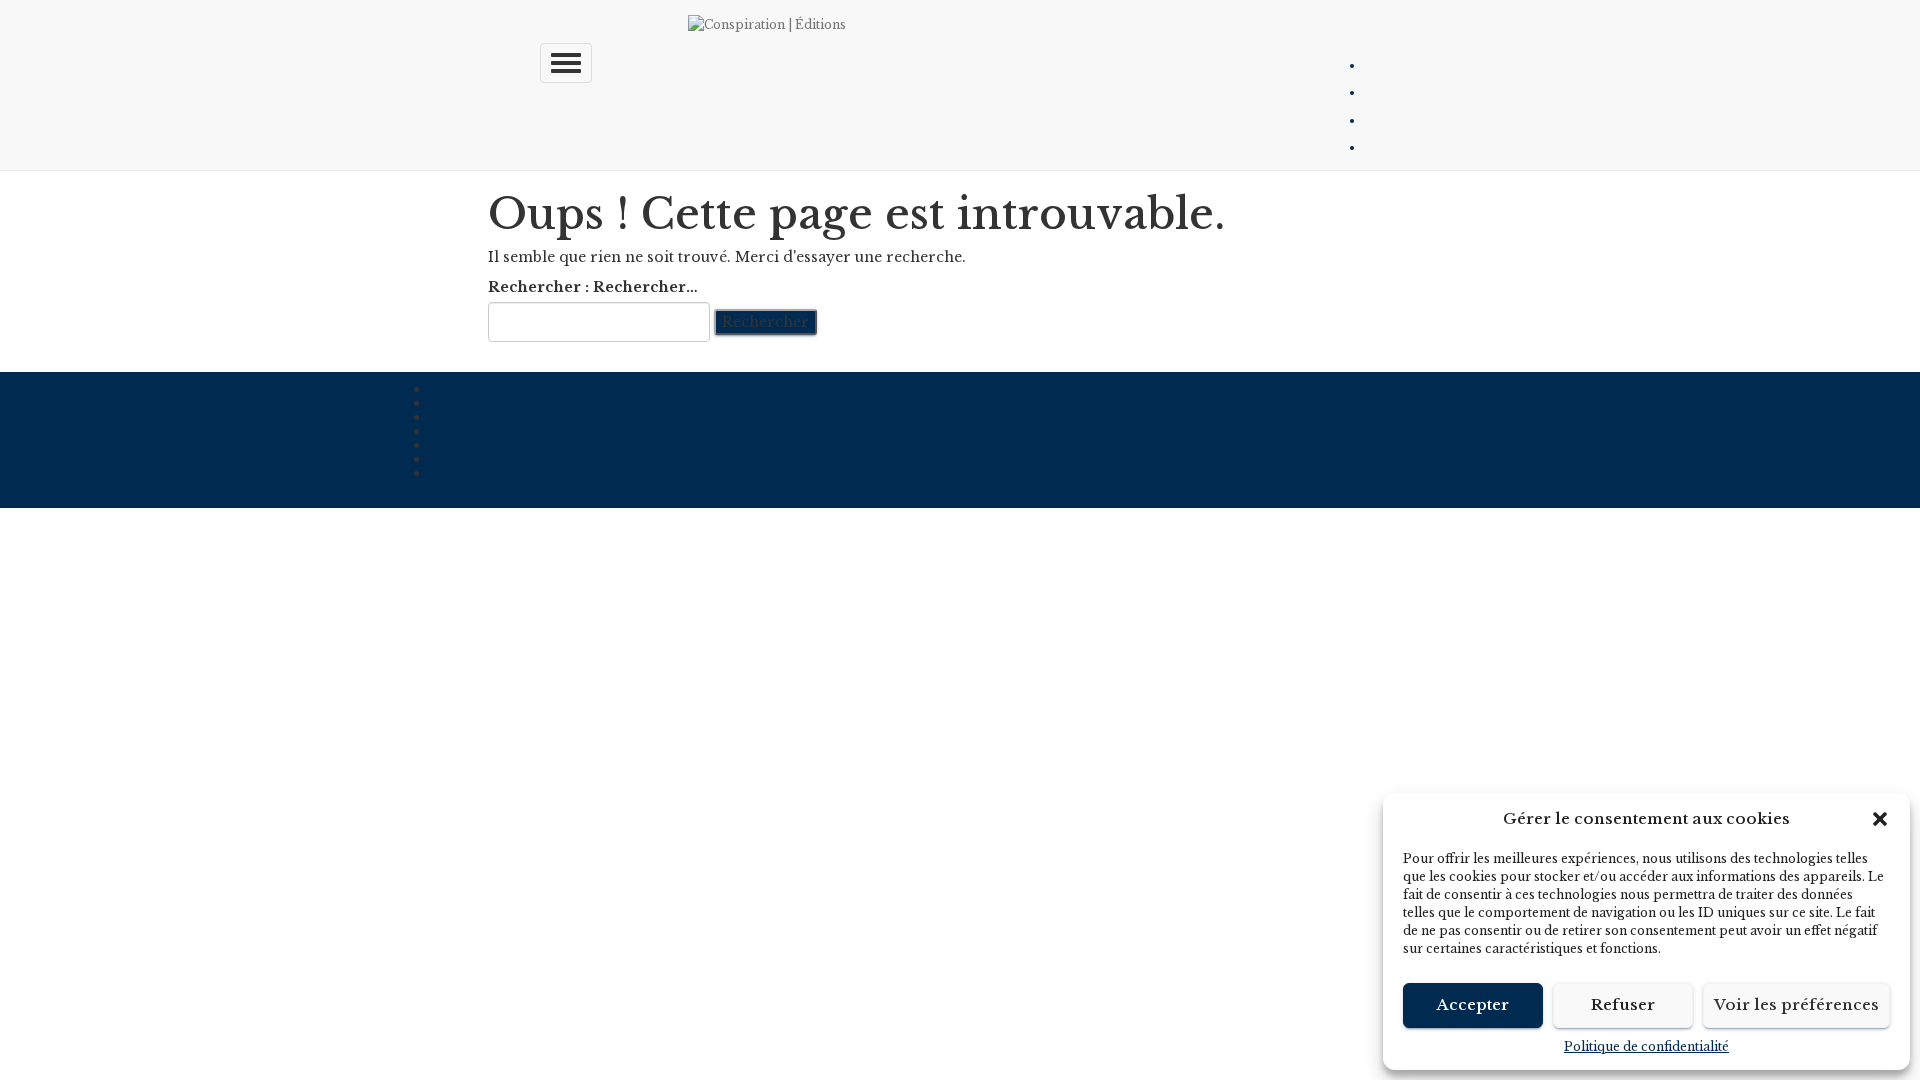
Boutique (463, 459)
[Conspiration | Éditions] (975, 25)
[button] (1880, 819)
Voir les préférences (1796, 1004)
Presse (454, 445)
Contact (458, 473)
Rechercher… (645, 287)
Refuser (1623, 1004)
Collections (472, 403)
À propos (464, 389)
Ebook (454, 417)
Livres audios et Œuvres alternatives (564, 431)
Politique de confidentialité (1646, 1046)
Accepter (1473, 1004)
